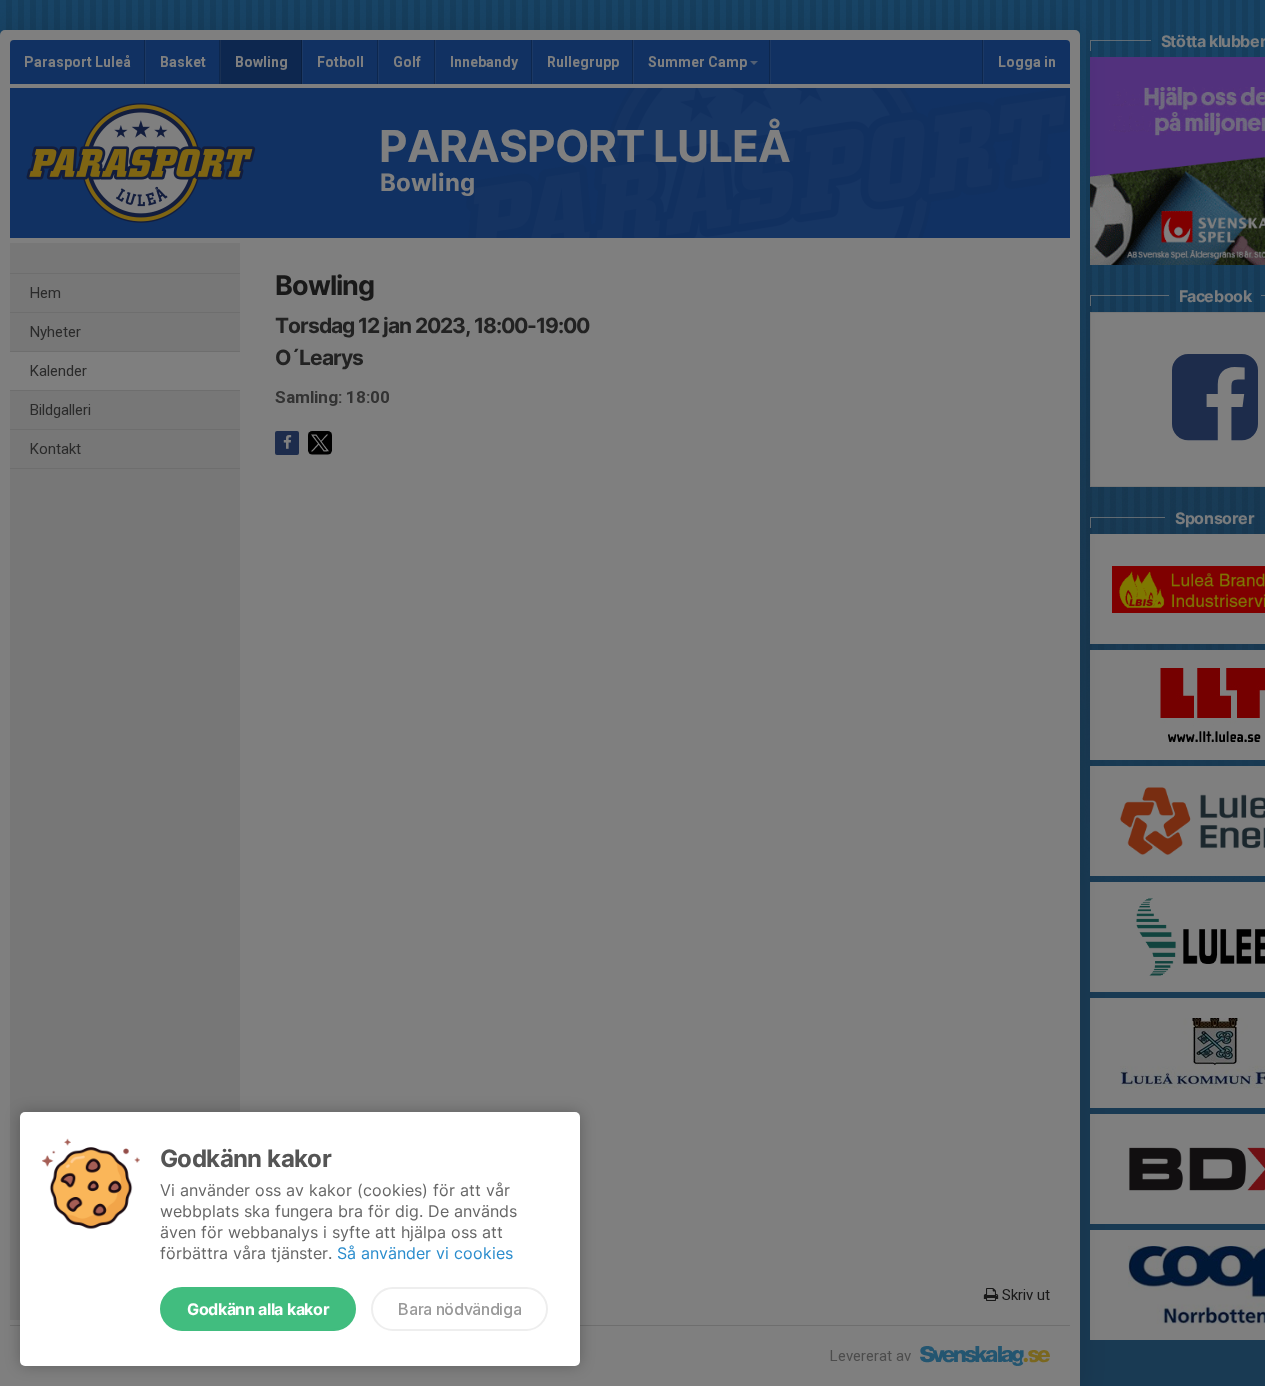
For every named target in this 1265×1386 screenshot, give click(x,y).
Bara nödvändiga (459, 1309)
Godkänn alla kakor (258, 1309)
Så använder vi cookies (425, 1253)
